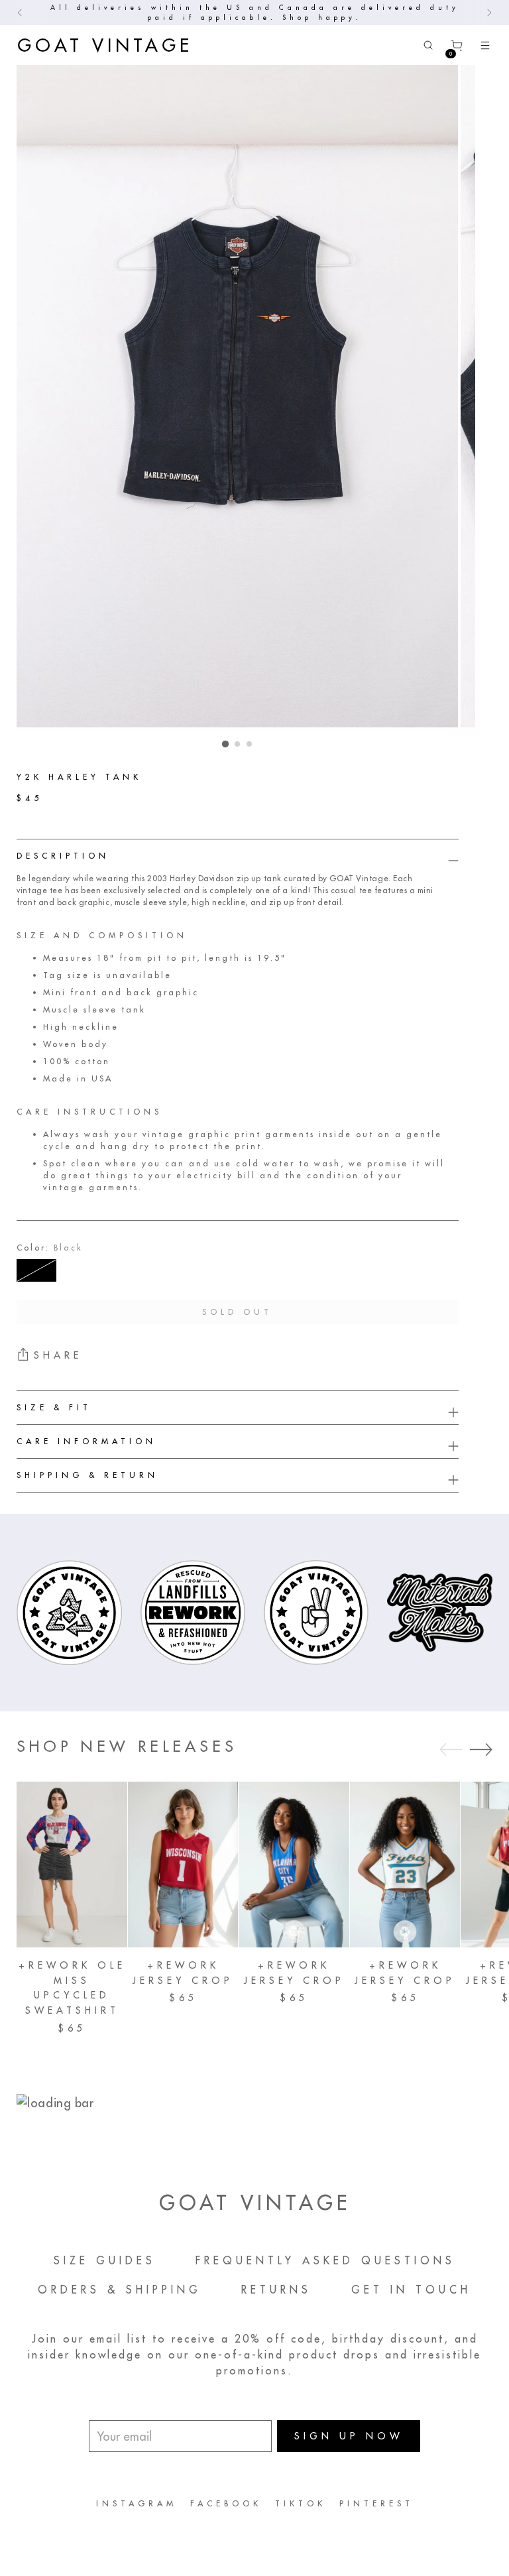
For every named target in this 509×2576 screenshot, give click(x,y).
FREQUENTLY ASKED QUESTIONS (325, 2260)
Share (58, 1355)
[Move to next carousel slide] (481, 1749)
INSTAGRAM (137, 2503)
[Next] (489, 13)
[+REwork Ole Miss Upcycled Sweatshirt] (72, 1865)
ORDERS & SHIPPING (120, 2290)
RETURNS (276, 2290)
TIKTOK (301, 2503)
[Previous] (20, 13)
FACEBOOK (226, 2503)
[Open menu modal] (485, 45)
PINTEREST (376, 2503)
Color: (50, 1248)
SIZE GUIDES (105, 2260)
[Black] (36, 1270)
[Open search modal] (428, 45)
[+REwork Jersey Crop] (183, 1865)
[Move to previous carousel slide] (451, 1750)
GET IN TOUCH (411, 2290)
